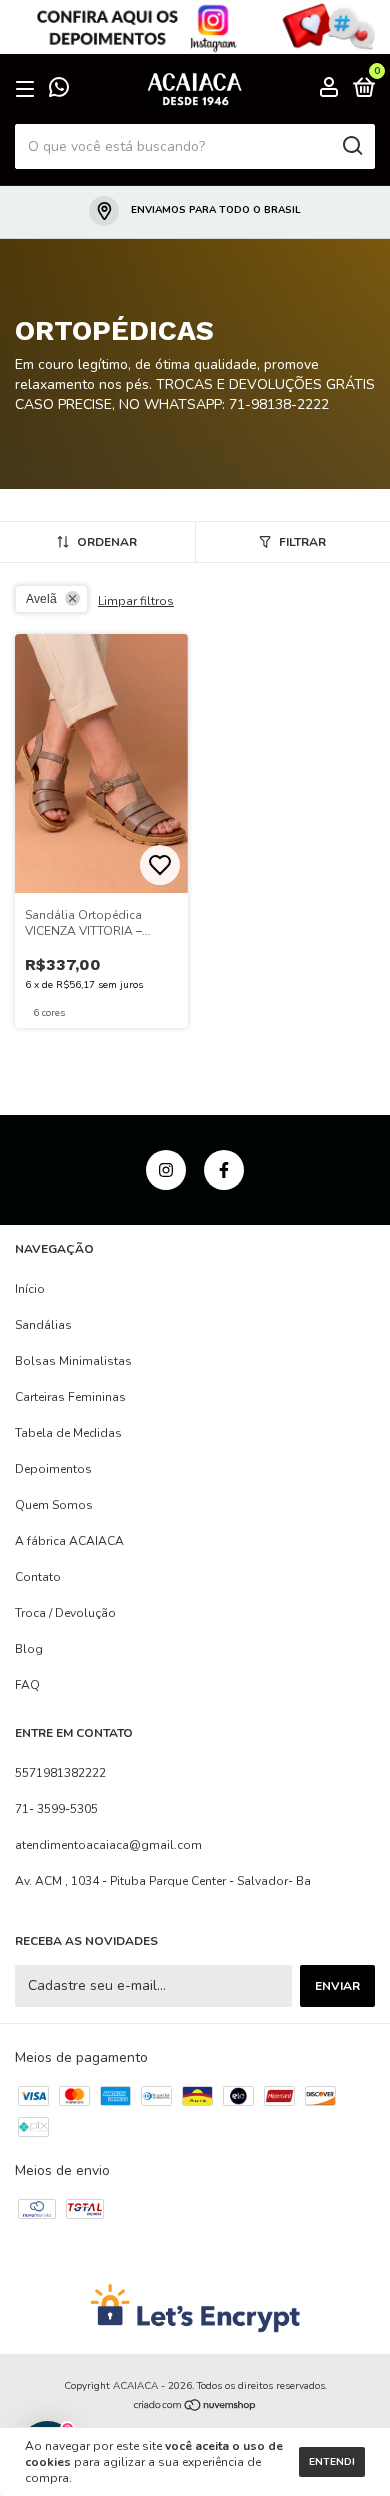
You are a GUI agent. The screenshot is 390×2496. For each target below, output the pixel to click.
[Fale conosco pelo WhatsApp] (59, 91)
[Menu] (28, 90)
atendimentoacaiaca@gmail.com (108, 1845)
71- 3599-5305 (56, 1809)
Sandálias (43, 1325)
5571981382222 (60, 1773)
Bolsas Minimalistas (73, 1361)
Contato (38, 1577)
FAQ (27, 1685)
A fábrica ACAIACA (69, 1541)
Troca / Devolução (65, 1613)
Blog (29, 1649)
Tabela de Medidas (68, 1433)
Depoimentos (53, 1469)
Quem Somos (54, 1505)
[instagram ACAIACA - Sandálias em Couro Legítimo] (166, 1170)
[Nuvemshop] (195, 2407)
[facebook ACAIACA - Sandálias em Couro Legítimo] (224, 1170)
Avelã (41, 599)
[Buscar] (351, 146)
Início (30, 1289)
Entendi (332, 2462)
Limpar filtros (136, 601)
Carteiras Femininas (70, 1397)
